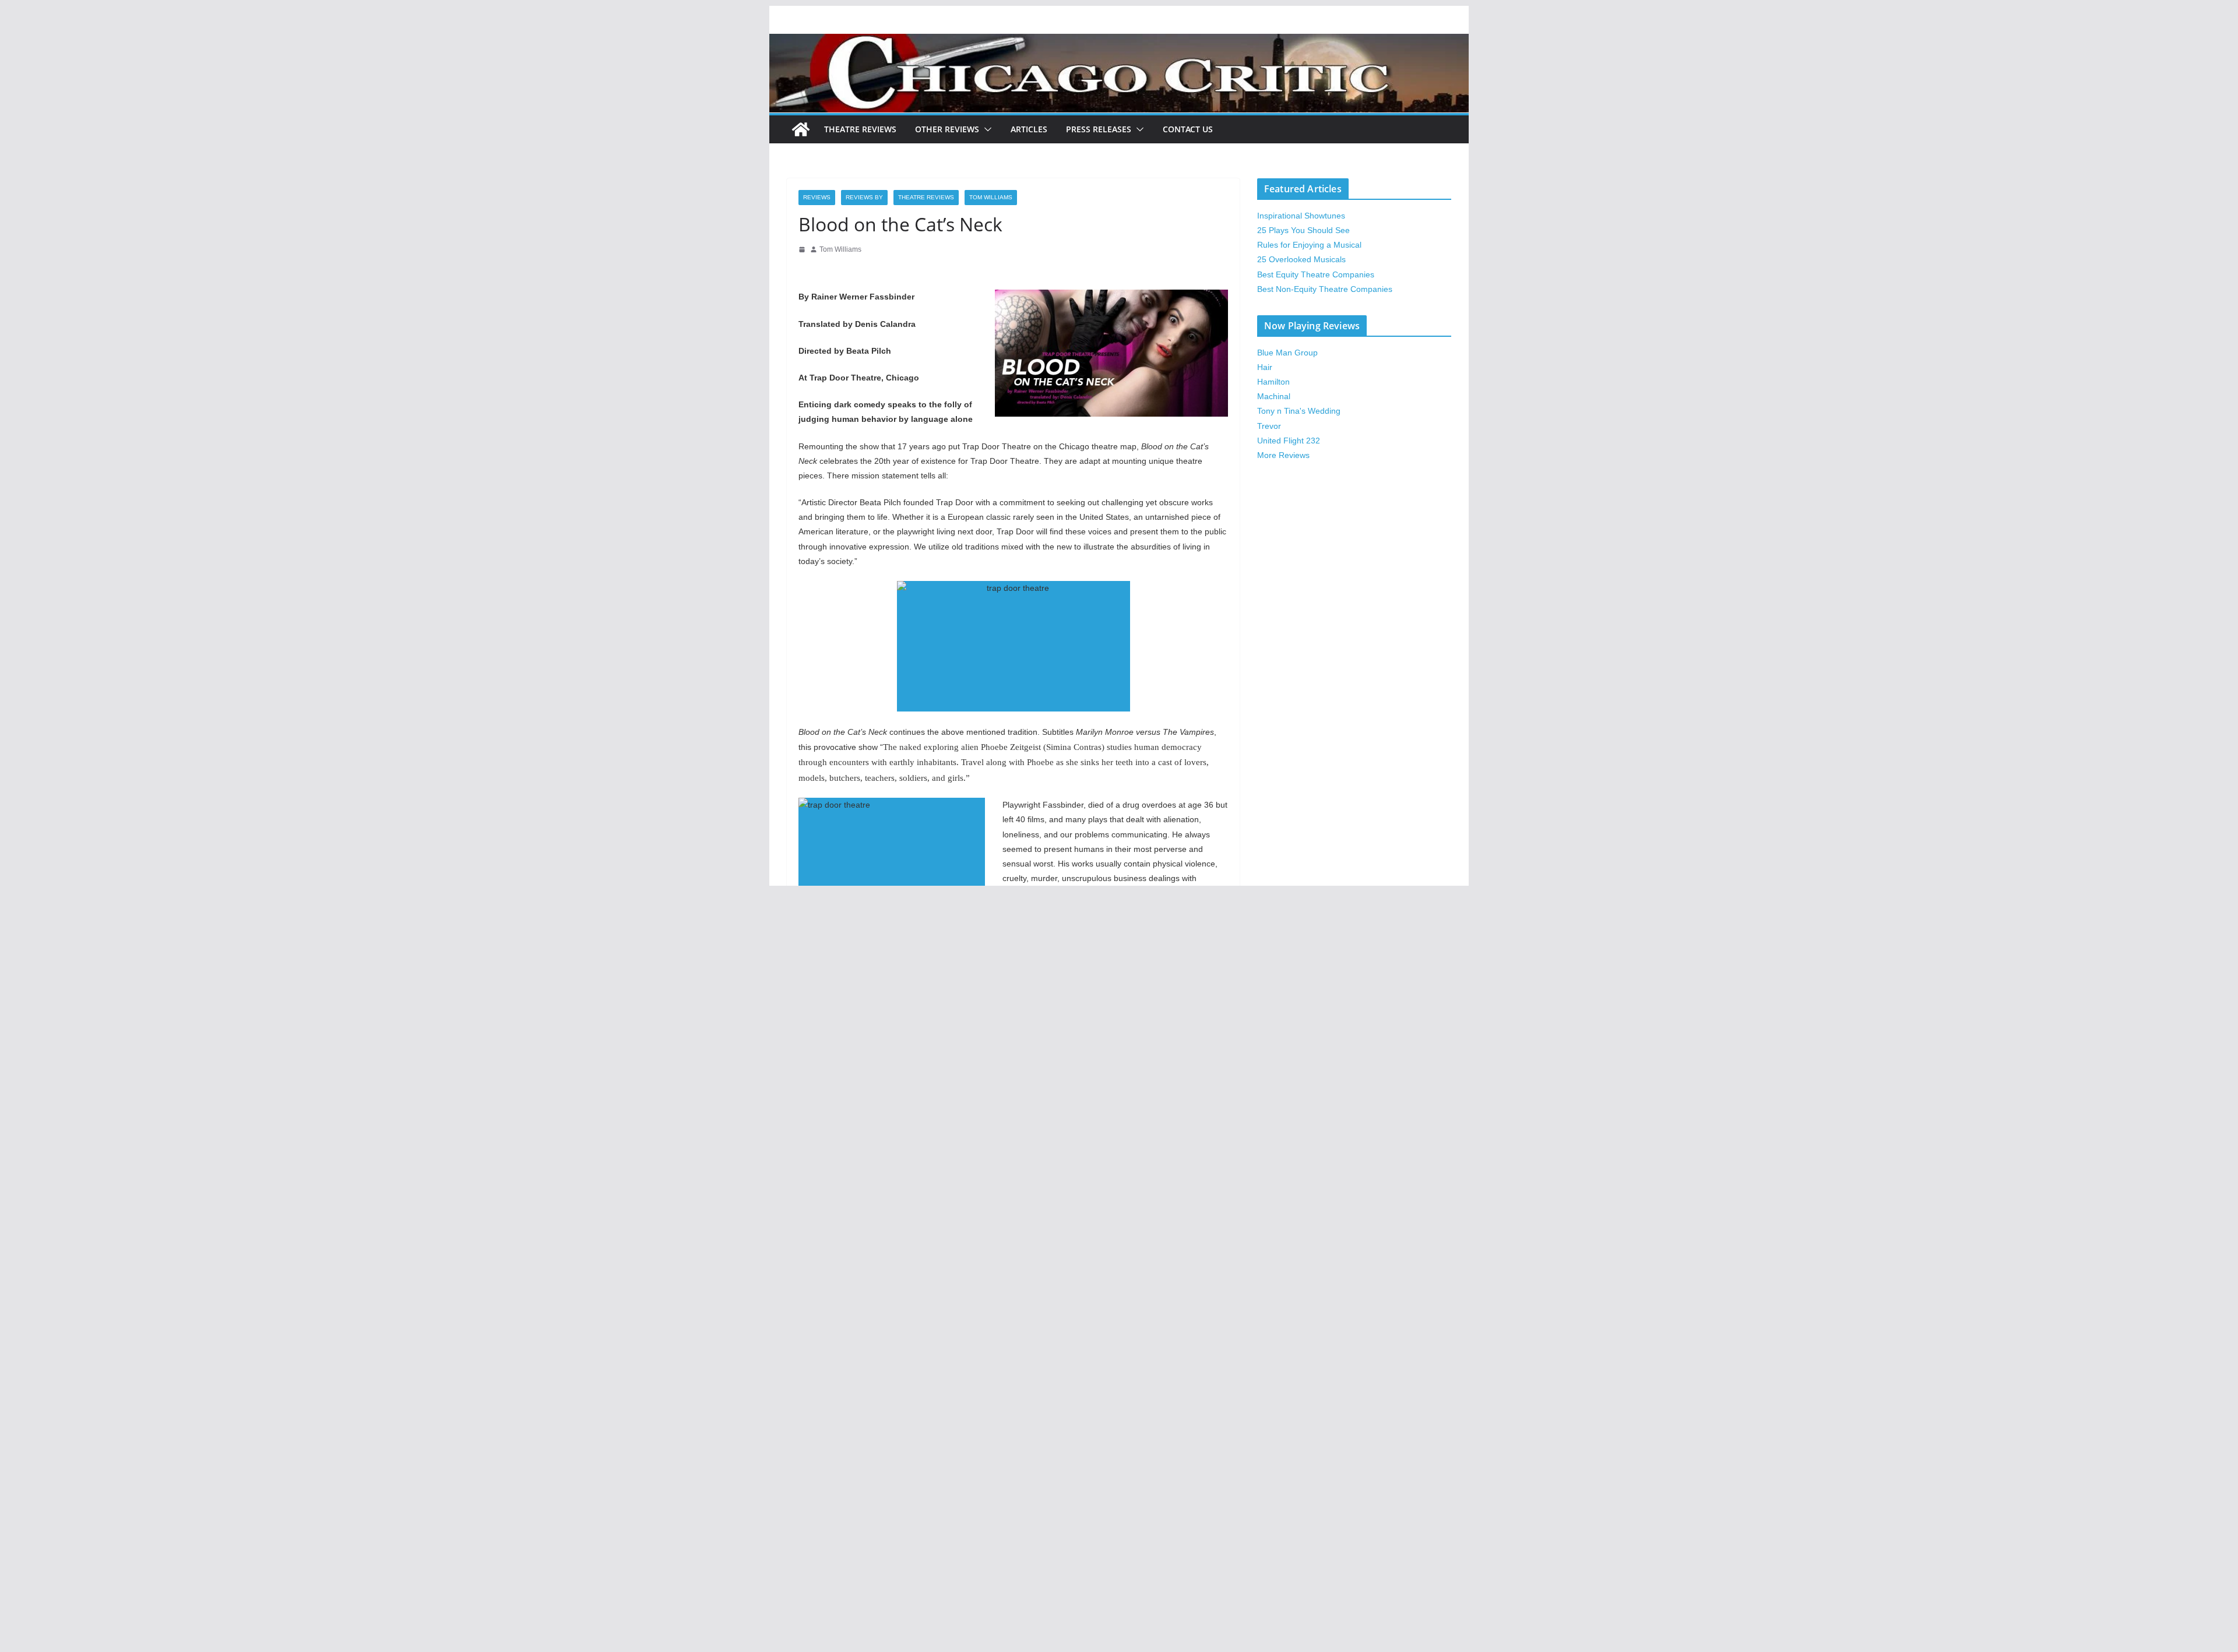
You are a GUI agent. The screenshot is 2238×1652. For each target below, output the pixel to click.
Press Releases (1099, 129)
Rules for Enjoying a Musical (1309, 245)
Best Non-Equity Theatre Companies (1325, 289)
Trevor (1269, 426)
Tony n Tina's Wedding (1299, 411)
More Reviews (1283, 455)
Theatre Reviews (860, 129)
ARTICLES (1029, 129)
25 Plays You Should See (1303, 230)
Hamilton (1273, 382)
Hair (1265, 367)
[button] (986, 129)
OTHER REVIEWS (947, 129)
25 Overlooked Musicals (1301, 259)
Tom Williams (991, 197)
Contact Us (1188, 129)
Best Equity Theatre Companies (1316, 274)
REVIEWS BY (864, 197)
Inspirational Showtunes (1301, 216)
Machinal (1274, 396)
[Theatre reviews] (1119, 42)
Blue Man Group (1287, 353)
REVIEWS (817, 197)
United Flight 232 (1289, 441)
